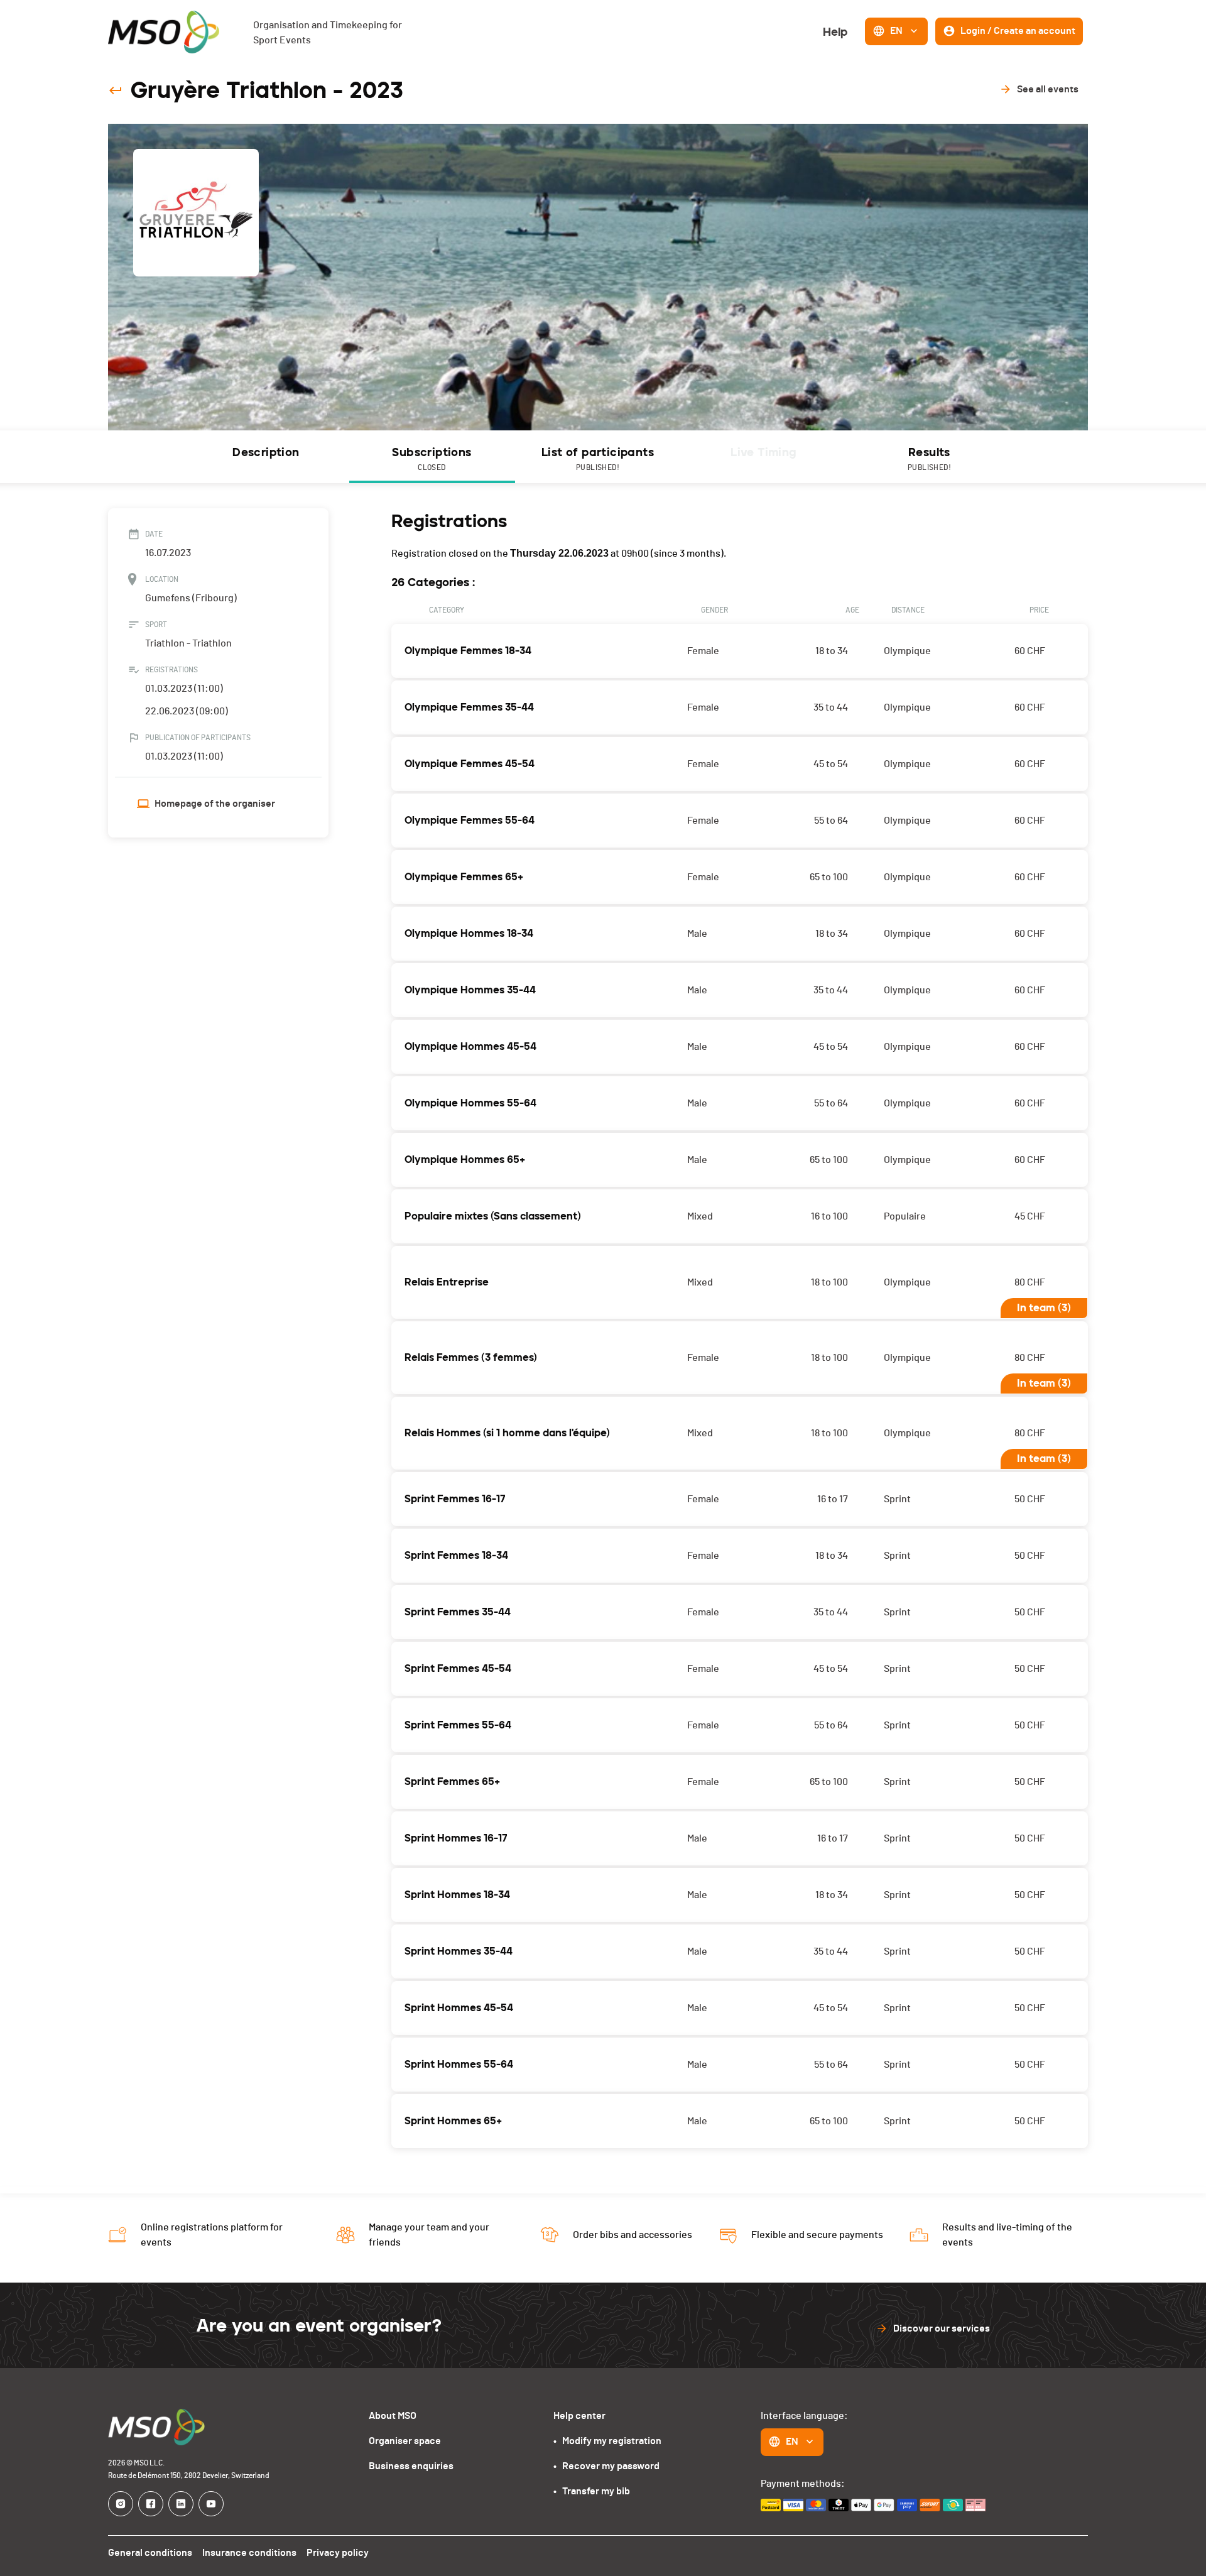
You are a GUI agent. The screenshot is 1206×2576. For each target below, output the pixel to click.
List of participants (598, 458)
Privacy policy (338, 2553)
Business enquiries (411, 2466)
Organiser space (405, 2441)
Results (929, 458)
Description (266, 452)
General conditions (150, 2553)
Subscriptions (432, 458)
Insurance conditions (249, 2553)
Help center (579, 2416)
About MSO (393, 2416)
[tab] (266, 457)
